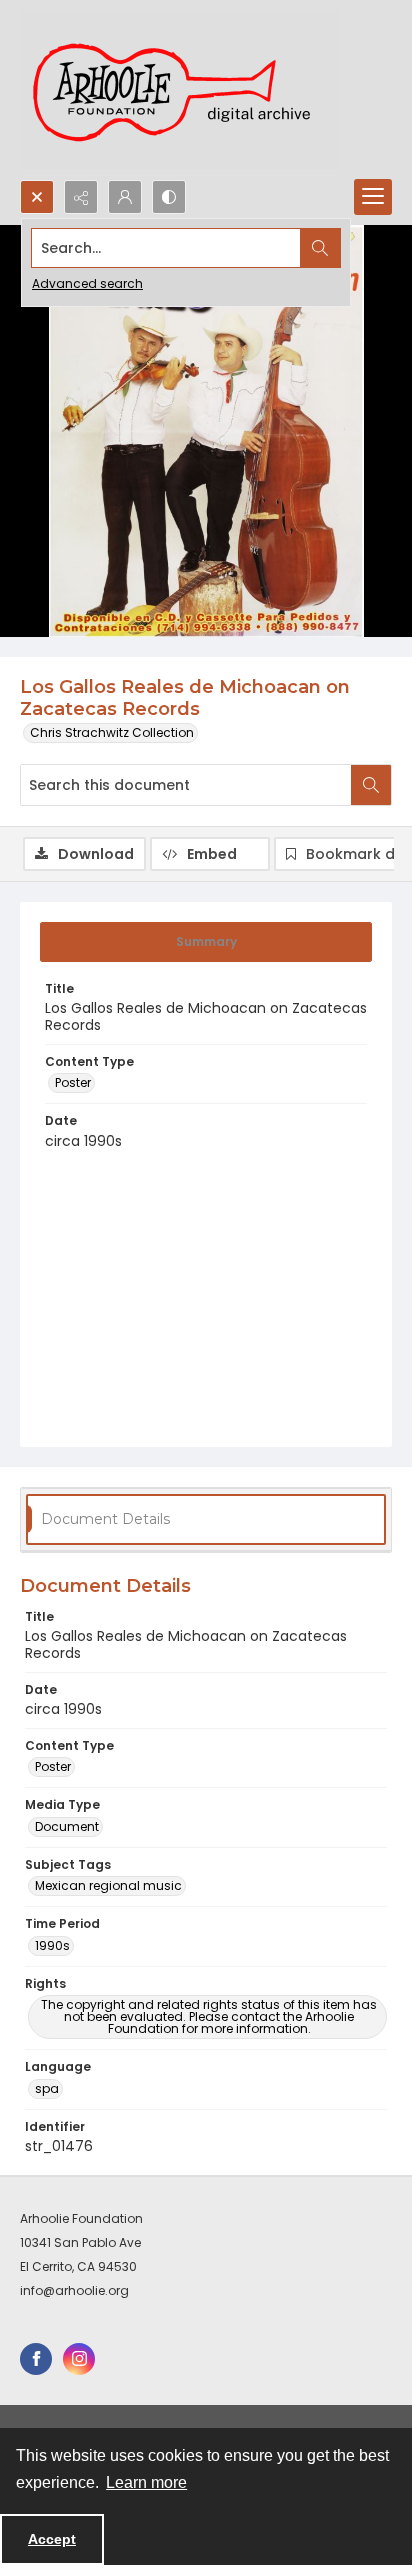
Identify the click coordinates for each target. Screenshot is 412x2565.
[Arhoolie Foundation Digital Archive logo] (180, 90)
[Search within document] (371, 785)
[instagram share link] (79, 2359)
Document (67, 1826)
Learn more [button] (146, 2482)
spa (47, 2088)
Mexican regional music (108, 1885)
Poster (73, 1082)
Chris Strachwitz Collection (112, 732)
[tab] (206, 942)
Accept (52, 2539)
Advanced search (87, 283)
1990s (52, 1945)
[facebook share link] (36, 2359)
